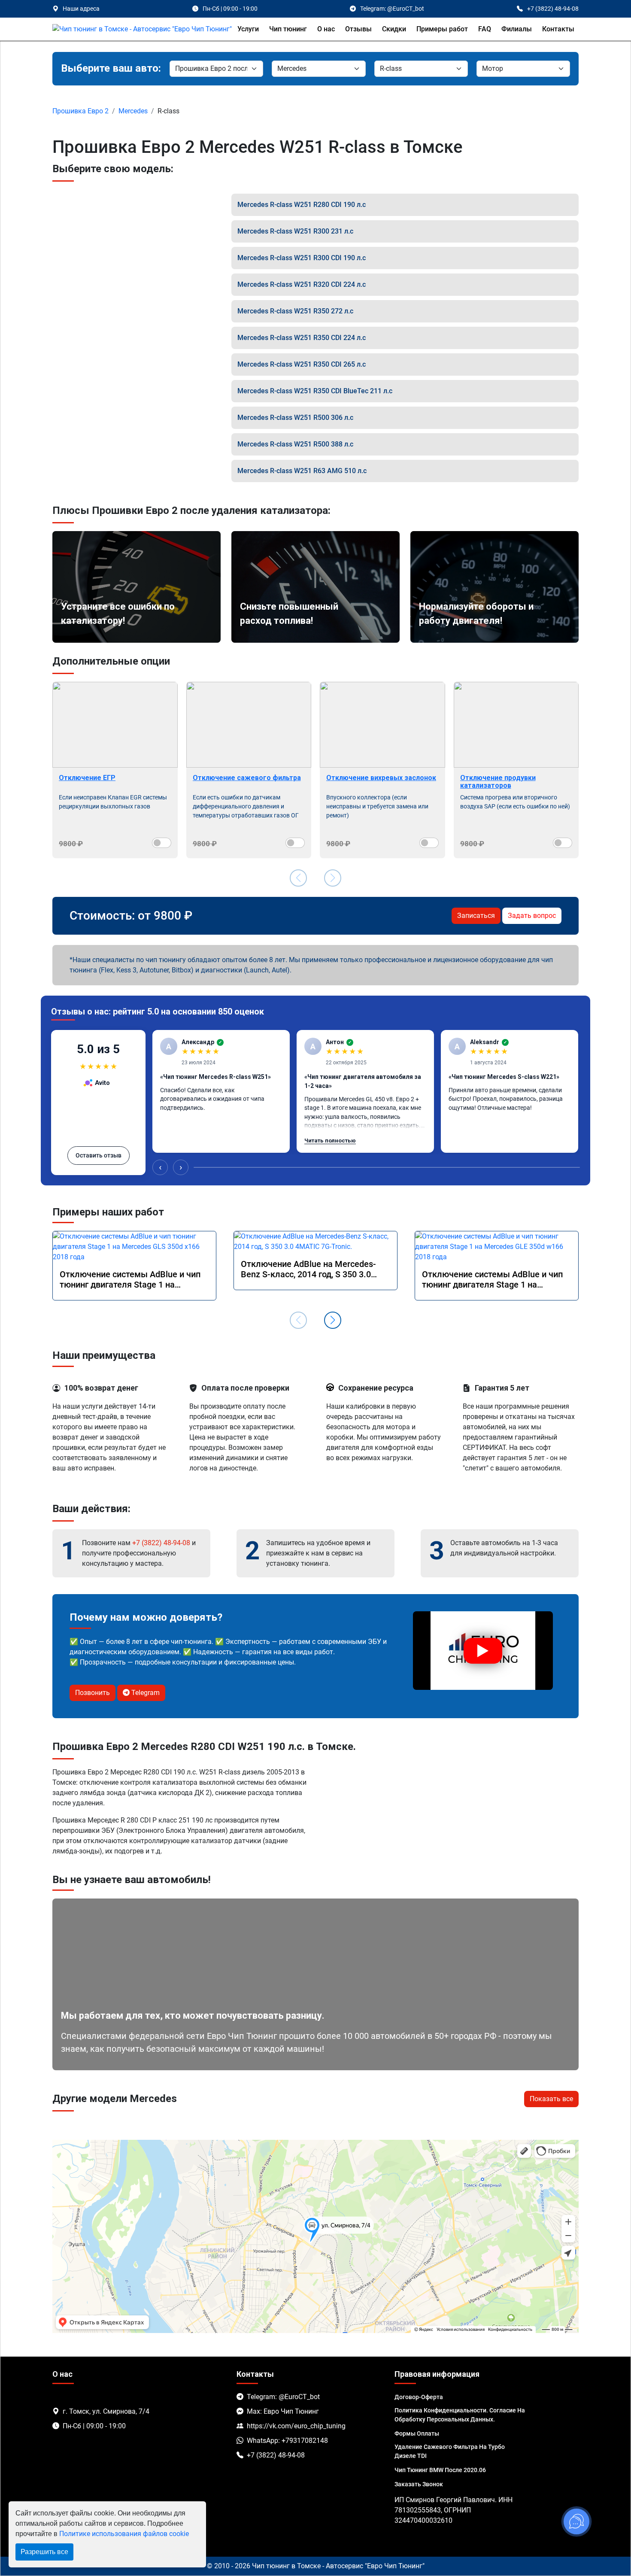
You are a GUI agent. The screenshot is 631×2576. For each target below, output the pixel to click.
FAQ (485, 29)
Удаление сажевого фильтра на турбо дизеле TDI (450, 2451)
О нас (326, 29)
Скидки (394, 29)
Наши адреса (81, 9)
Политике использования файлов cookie (124, 2534)
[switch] (162, 843)
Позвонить (93, 1693)
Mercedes (133, 111)
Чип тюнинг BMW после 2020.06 (440, 2470)
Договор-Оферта (419, 2397)
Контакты (558, 29)
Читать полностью (330, 1141)
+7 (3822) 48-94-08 (161, 1543)
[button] (333, 1320)
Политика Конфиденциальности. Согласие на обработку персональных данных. (460, 2415)
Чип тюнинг (288, 29)
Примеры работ (442, 29)
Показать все (551, 2099)
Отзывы (358, 29)
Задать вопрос (532, 916)
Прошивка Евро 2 (80, 111)
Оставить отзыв (99, 1155)
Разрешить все (44, 2552)
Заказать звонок (419, 2484)
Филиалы (517, 29)
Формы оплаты (417, 2433)
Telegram (145, 1693)
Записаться (476, 916)
